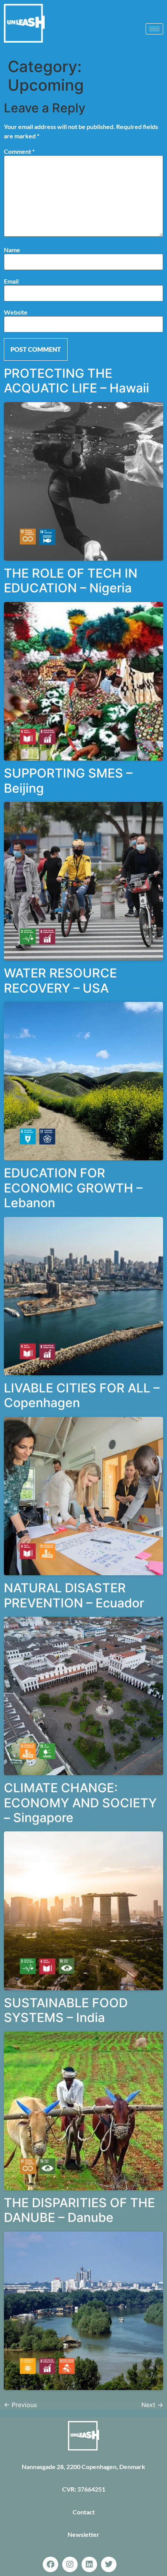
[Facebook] (50, 2564)
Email (11, 281)
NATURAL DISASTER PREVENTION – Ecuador (74, 1595)
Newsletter (83, 2534)
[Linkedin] (89, 2564)
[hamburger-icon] (154, 29)
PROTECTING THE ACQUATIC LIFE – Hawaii (77, 381)
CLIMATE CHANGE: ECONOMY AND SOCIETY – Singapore (80, 1803)
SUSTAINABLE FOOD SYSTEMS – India (66, 2010)
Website (16, 312)
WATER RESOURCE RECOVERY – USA (60, 980)
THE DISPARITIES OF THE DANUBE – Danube (79, 2210)
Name (12, 250)
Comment (19, 151)
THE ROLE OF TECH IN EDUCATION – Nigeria (71, 581)
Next (152, 2405)
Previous (20, 2405)
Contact (84, 2512)
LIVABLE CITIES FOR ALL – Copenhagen (82, 1395)
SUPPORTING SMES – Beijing (68, 780)
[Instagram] (70, 2564)
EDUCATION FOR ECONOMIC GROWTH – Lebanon (73, 1188)
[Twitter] (109, 2564)
